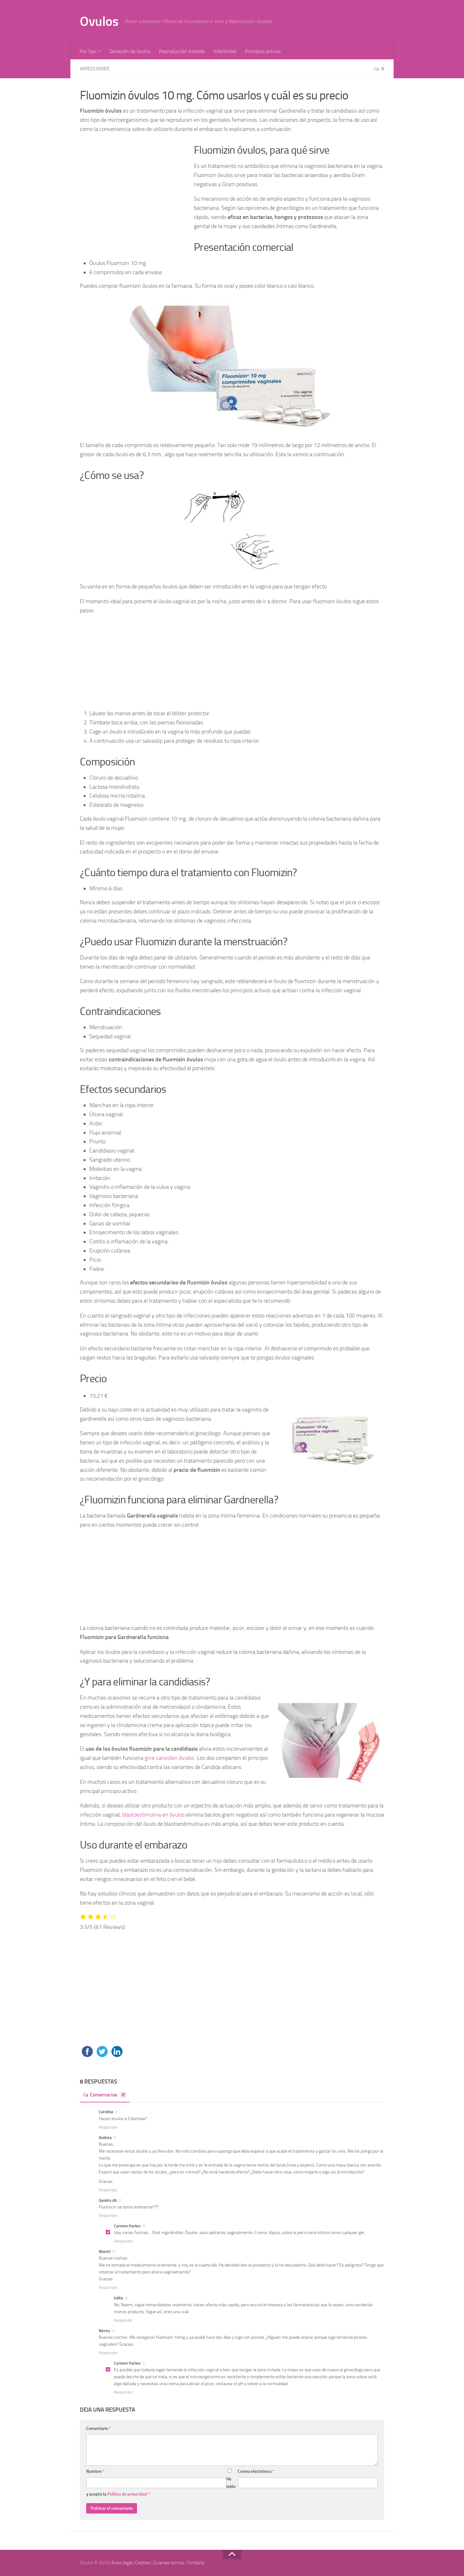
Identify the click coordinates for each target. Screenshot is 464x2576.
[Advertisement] (134, 190)
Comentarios (107, 2095)
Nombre (95, 2471)
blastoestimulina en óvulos (153, 1815)
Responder (108, 2127)
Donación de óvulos (130, 51)
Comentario (98, 2429)
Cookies (143, 2563)
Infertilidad (225, 51)
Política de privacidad (128, 2494)
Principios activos (263, 51)
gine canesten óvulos (169, 1758)
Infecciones (95, 69)
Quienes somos (169, 2563)
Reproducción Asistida (182, 51)
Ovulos (99, 21)
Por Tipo (88, 51)
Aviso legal (122, 2563)
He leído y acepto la (161, 2487)
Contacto (196, 2563)
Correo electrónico (256, 2471)
